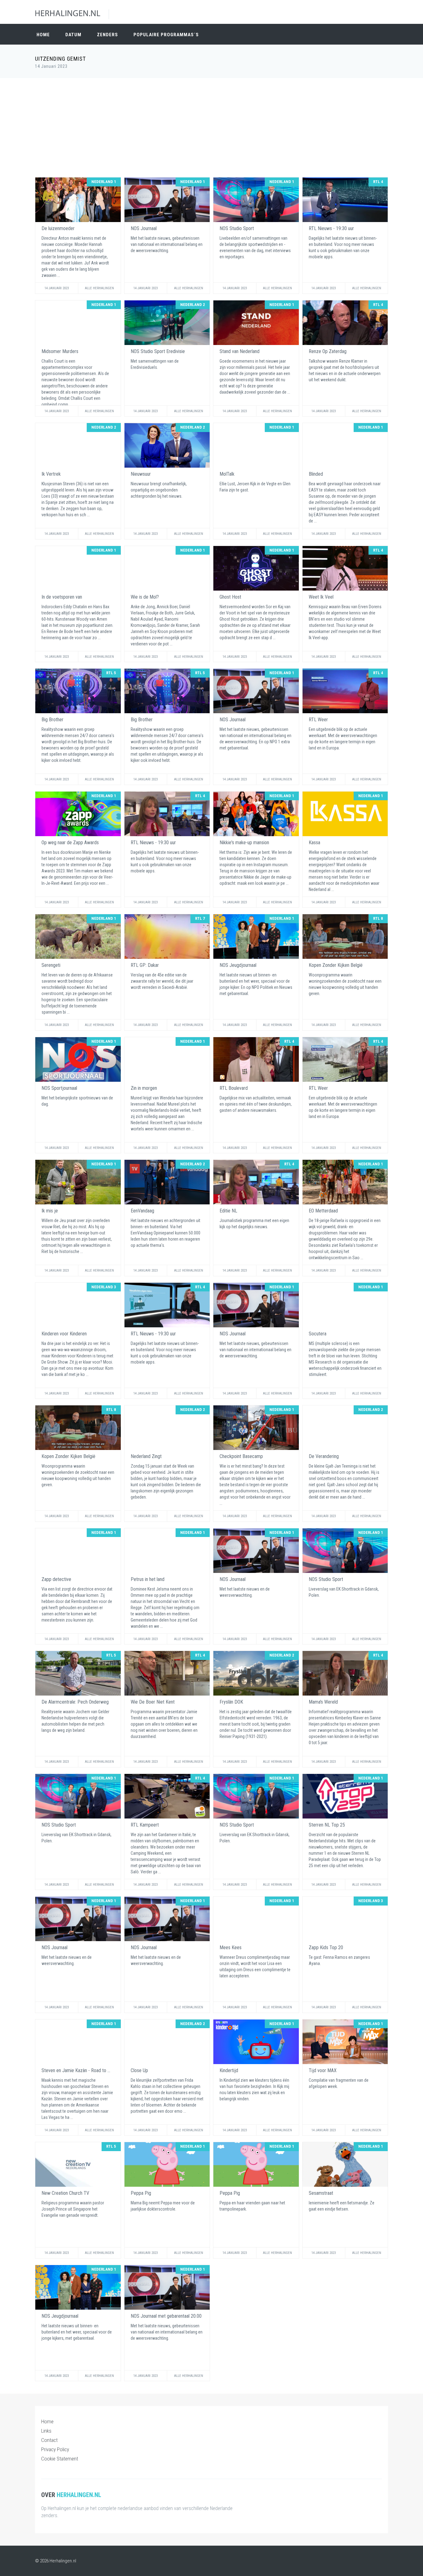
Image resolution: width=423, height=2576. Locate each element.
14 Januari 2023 (57, 288)
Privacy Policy (55, 2449)
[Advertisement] (211, 128)
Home (43, 35)
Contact (49, 2440)
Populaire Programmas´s (166, 35)
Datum (73, 35)
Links (46, 2431)
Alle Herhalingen (99, 288)
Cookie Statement (60, 2459)
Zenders (107, 35)
